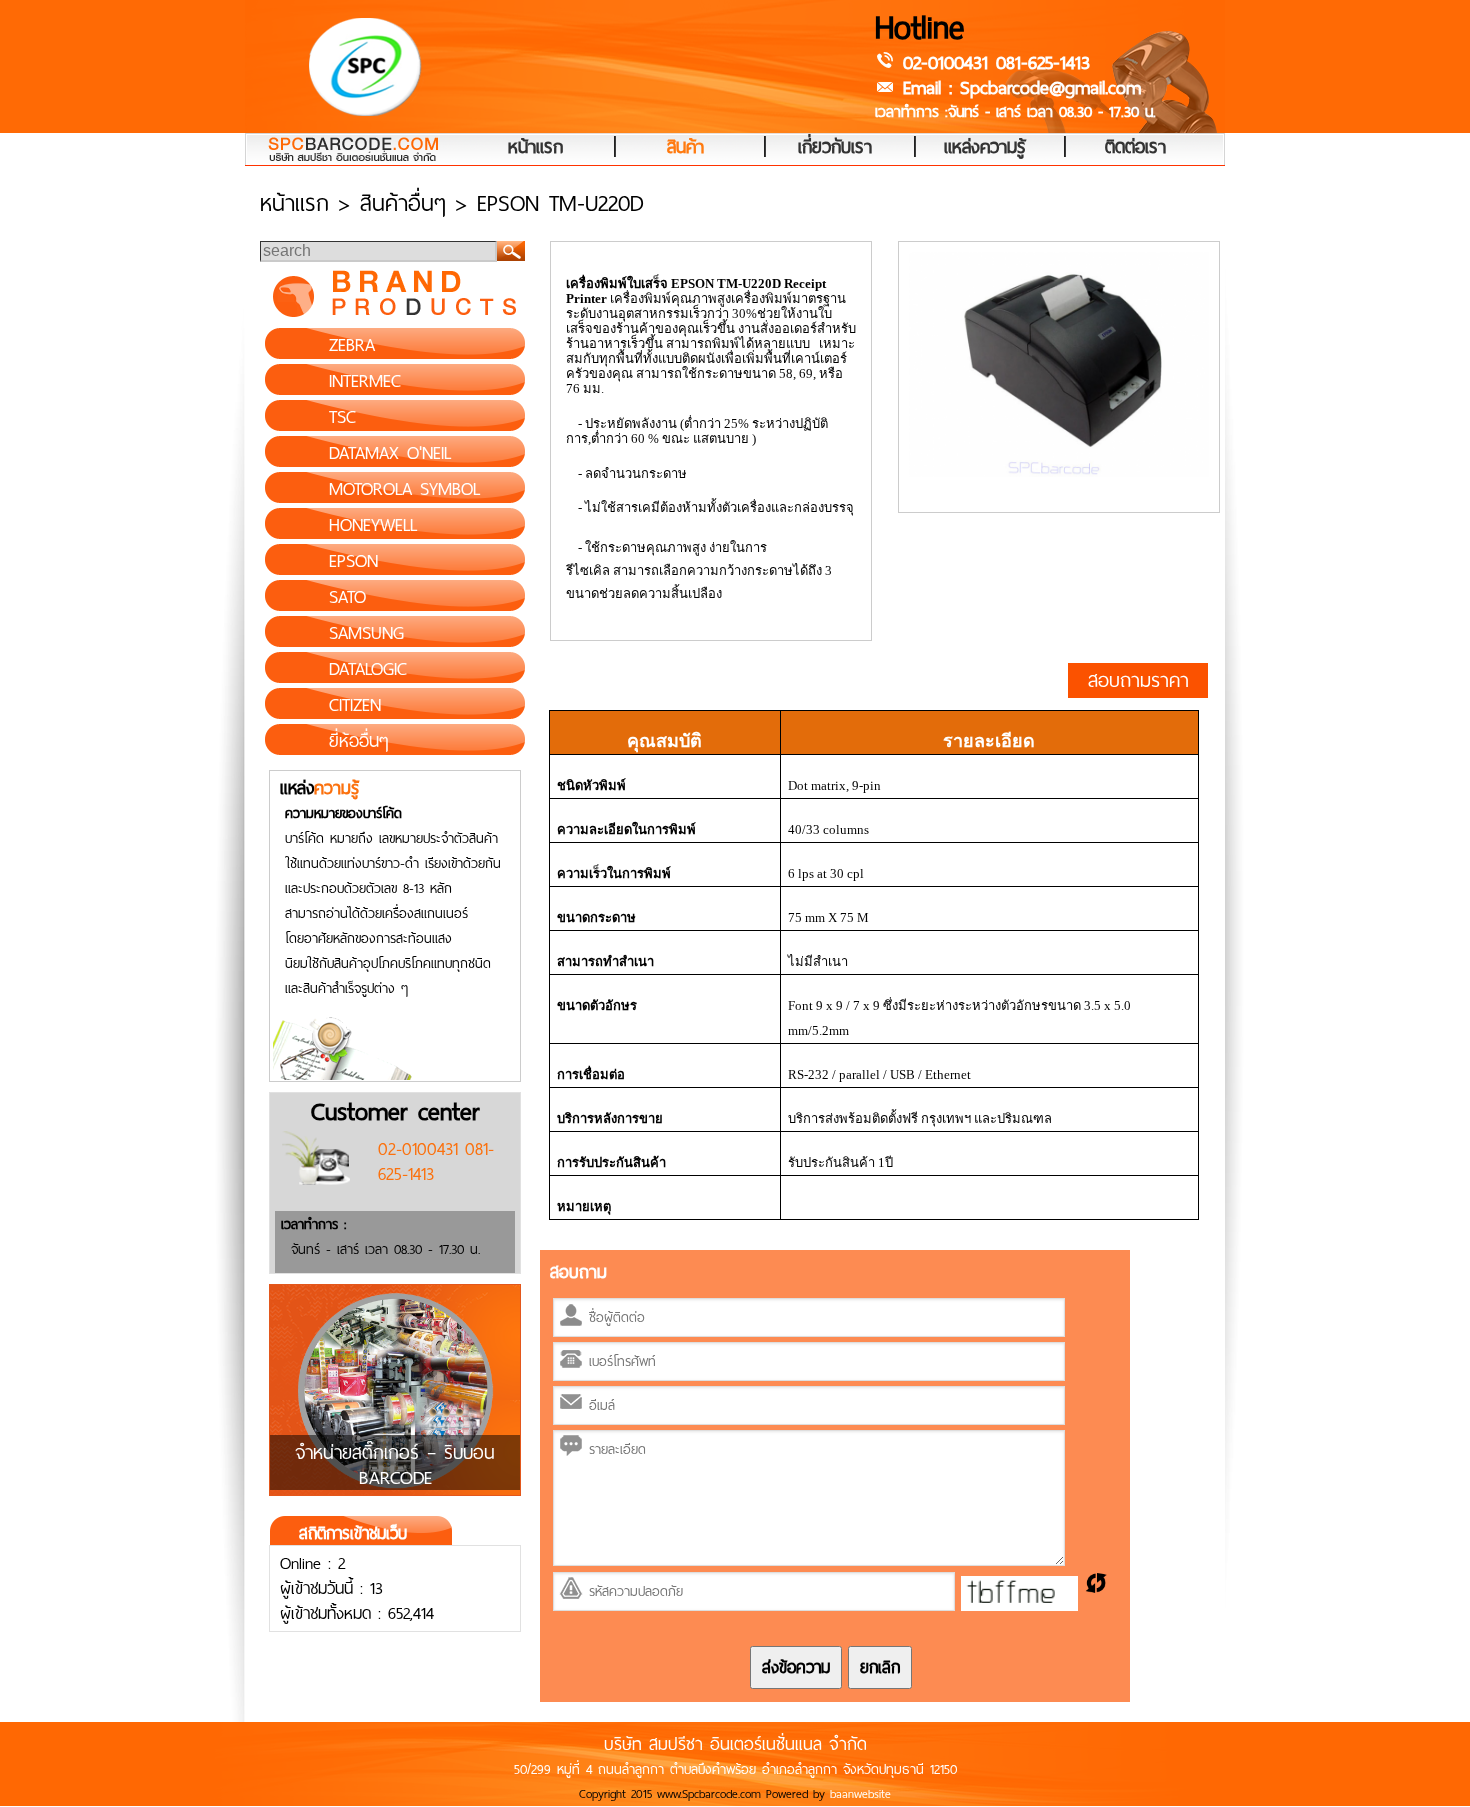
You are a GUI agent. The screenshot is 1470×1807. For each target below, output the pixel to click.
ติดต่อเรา (1135, 148)
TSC (342, 417)
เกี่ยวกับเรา (835, 148)
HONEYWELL (373, 525)
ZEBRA (352, 345)
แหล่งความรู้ (985, 148)
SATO (347, 597)
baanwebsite (860, 1794)
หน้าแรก (535, 148)
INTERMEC (365, 381)
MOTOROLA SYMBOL (404, 489)
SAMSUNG (366, 633)
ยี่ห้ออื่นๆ (359, 741)
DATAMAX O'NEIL (390, 453)
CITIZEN (355, 705)
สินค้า (685, 148)
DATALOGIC (368, 669)
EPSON (353, 561)
